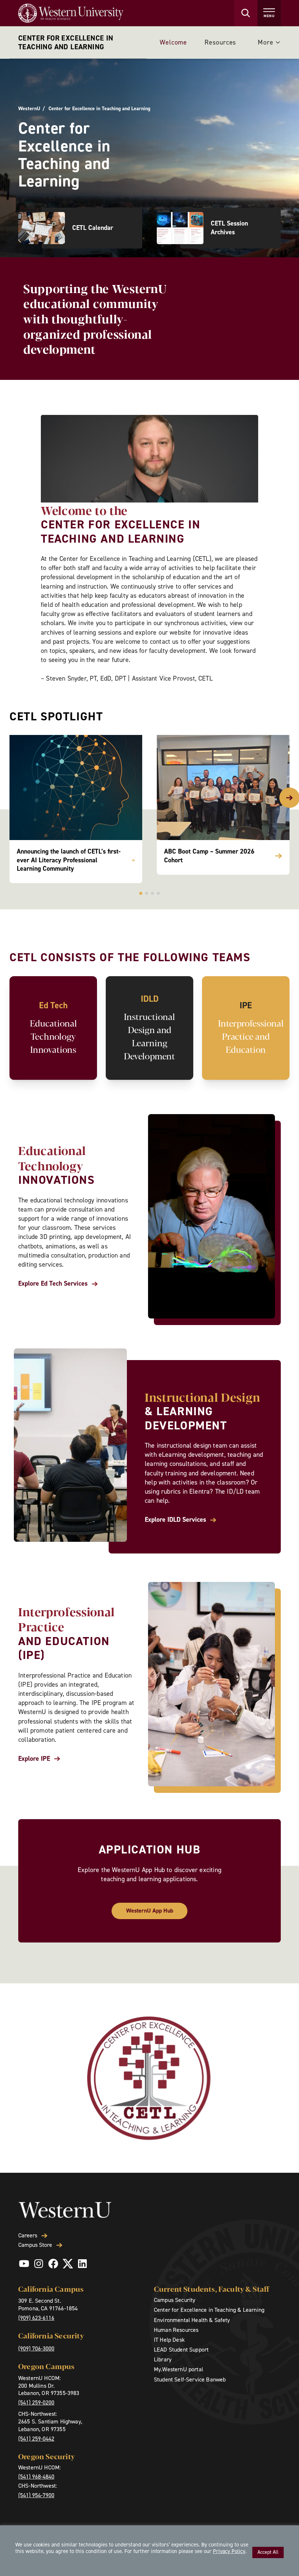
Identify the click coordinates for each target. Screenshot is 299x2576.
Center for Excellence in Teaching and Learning (66, 42)
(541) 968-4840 (36, 2477)
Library (163, 2359)
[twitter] (68, 2264)
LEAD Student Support (181, 2350)
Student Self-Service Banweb (190, 2379)
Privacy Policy (229, 2551)
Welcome (173, 42)
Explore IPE (34, 1759)
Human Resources (176, 2330)
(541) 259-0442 (36, 2439)
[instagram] (39, 2264)
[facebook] (53, 2264)
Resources (220, 42)
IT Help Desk (169, 2340)
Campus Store (35, 2245)
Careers (28, 2236)
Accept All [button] (268, 2552)
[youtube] (24, 2264)
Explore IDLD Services (175, 1520)
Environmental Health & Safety (192, 2320)
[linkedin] (82, 2264)
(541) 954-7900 (36, 2495)
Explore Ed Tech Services (53, 1284)
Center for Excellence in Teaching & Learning (209, 2310)
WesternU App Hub (150, 1911)
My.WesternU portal (178, 2369)
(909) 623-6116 (36, 2318)
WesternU (29, 109)
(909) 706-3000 (36, 2348)
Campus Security (174, 2300)
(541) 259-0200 (36, 2402)
